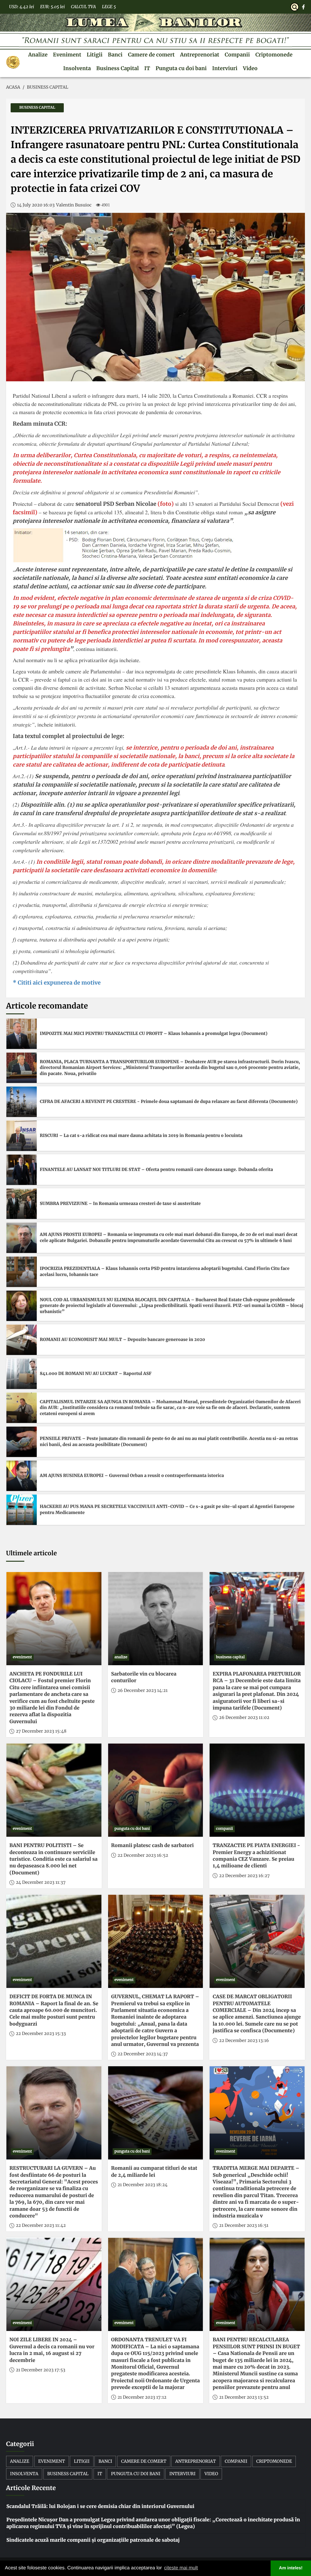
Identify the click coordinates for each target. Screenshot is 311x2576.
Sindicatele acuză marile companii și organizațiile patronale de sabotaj (93, 2540)
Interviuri (225, 68)
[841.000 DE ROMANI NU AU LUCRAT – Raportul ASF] (22, 1374)
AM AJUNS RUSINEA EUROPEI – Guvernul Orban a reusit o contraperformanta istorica (132, 1475)
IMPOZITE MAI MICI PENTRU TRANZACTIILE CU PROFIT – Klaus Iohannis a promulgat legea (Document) (154, 1033)
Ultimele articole (31, 1553)
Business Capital (118, 68)
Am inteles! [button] (291, 2568)
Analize (38, 55)
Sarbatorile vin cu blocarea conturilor (144, 1677)
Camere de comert (151, 55)
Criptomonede (274, 55)
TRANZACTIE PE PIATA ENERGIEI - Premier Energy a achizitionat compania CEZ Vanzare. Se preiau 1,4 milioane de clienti (256, 1856)
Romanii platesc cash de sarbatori (152, 1846)
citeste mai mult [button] (181, 2568)
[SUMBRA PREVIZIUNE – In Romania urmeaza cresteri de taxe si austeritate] (22, 1204)
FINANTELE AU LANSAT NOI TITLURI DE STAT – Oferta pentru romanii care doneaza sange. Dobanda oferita (156, 1169)
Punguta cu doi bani (181, 68)
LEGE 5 (109, 7)
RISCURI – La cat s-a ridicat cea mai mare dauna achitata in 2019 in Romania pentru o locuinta (141, 1135)
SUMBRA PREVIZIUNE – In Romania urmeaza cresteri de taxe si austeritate (120, 1203)
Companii (237, 55)
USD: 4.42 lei (22, 7)
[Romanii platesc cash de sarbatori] (156, 1790)
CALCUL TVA (83, 7)
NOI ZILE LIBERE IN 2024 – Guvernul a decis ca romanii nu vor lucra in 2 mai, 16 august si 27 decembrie (52, 2350)
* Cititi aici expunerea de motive (57, 983)
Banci (115, 55)
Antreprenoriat (200, 55)
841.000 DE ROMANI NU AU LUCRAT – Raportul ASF (96, 1373)
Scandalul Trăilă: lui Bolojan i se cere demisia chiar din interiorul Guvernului (100, 2506)
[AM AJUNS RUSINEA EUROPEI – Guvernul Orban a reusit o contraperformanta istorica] (22, 1476)
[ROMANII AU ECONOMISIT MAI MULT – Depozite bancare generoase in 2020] (22, 1340)
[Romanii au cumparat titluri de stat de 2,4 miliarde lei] (156, 2113)
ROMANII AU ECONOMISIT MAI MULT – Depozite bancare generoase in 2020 (122, 1339)
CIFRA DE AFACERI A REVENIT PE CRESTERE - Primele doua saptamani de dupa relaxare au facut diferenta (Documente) (169, 1101)
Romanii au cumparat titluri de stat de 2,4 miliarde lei (154, 2172)
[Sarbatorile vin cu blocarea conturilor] (156, 1619)
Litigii (94, 55)
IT (147, 68)
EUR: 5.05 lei (52, 7)
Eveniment (67, 55)
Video (250, 68)
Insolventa (77, 68)
